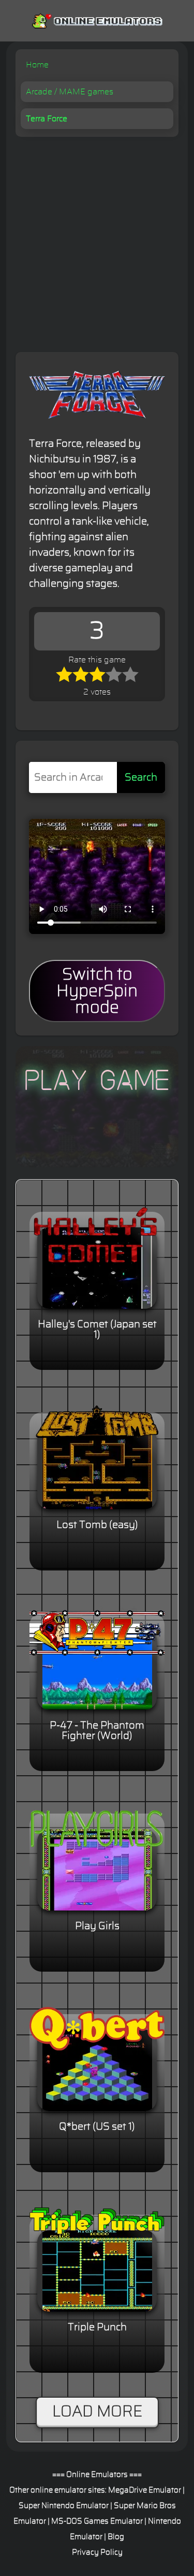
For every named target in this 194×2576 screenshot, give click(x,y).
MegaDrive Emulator (145, 2490)
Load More (97, 2412)
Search (141, 777)
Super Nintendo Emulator (64, 2506)
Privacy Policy (97, 2552)
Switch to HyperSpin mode (97, 991)
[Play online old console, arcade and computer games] (97, 19)
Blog (116, 2537)
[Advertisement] (97, 239)
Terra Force (47, 119)
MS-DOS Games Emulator (97, 2521)
